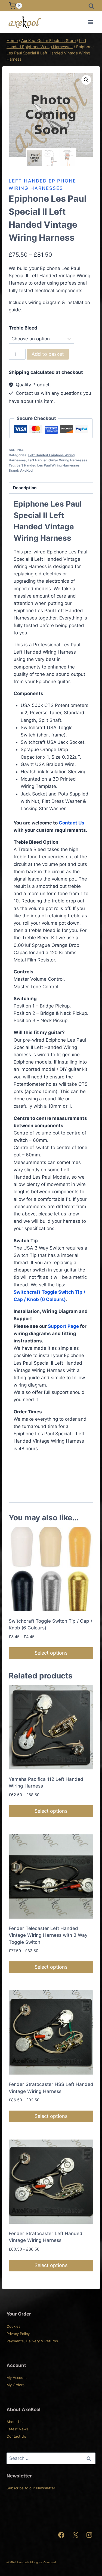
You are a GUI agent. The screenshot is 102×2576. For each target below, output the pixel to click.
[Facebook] (61, 2535)
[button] (86, 80)
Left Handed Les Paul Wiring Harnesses (48, 465)
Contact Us (72, 823)
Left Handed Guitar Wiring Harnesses (58, 460)
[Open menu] (90, 22)
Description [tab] (25, 488)
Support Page (63, 1326)
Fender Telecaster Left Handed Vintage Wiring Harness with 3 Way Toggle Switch (48, 1935)
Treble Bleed (23, 328)
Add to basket (48, 354)
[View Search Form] (91, 6)
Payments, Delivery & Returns (32, 2341)
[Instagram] (89, 2535)
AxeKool (27, 470)
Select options (51, 1653)
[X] (75, 2535)
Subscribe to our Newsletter (31, 2488)
